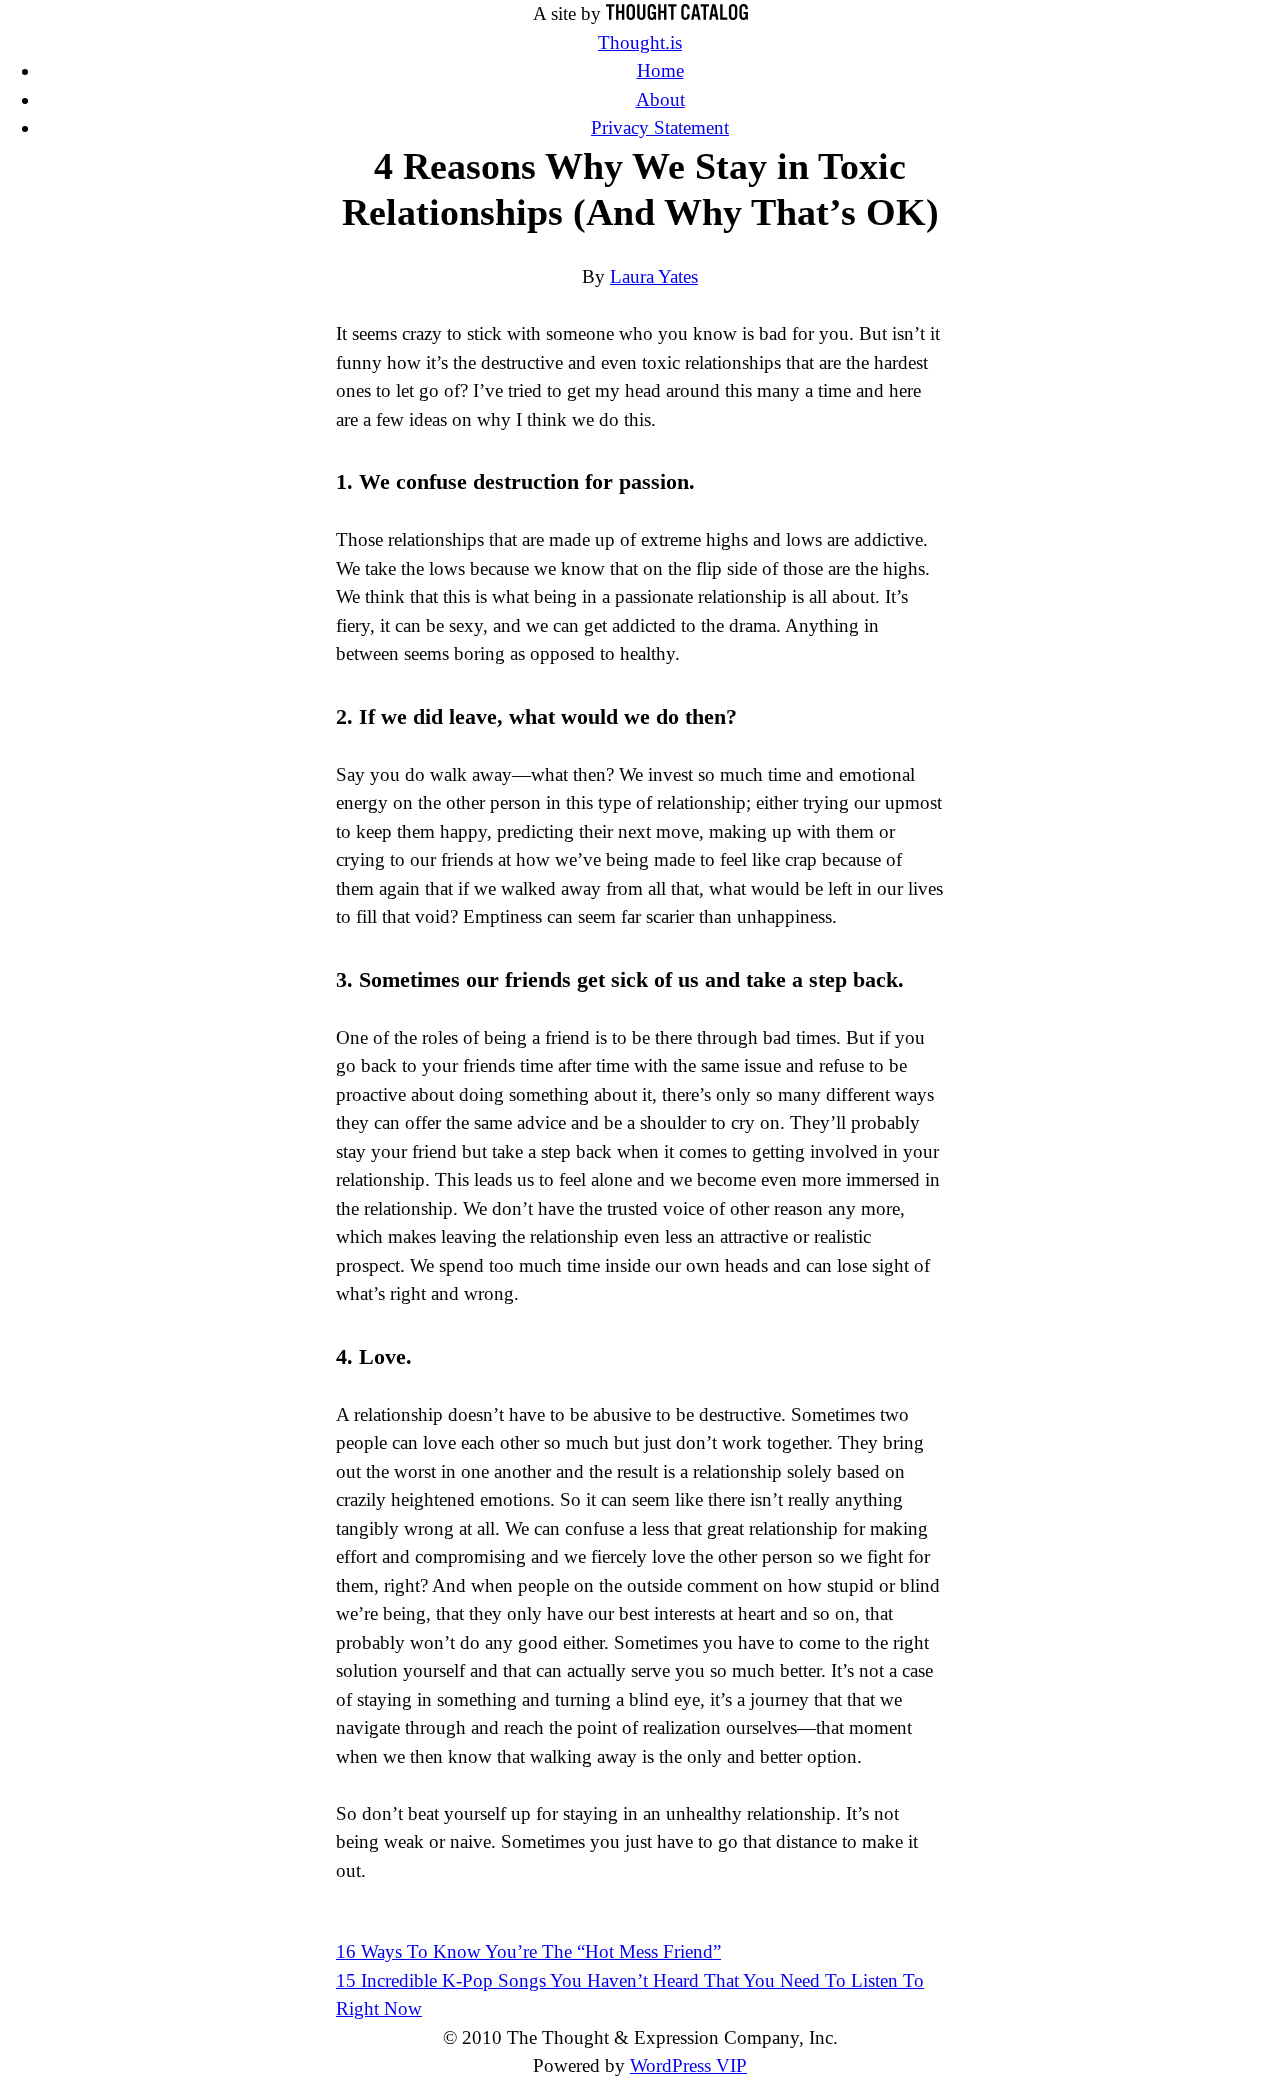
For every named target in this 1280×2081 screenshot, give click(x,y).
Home (660, 70)
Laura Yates (654, 276)
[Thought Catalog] (677, 13)
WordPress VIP (688, 2065)
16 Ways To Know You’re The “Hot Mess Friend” (528, 1951)
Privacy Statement (660, 127)
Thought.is (640, 42)
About (660, 99)
